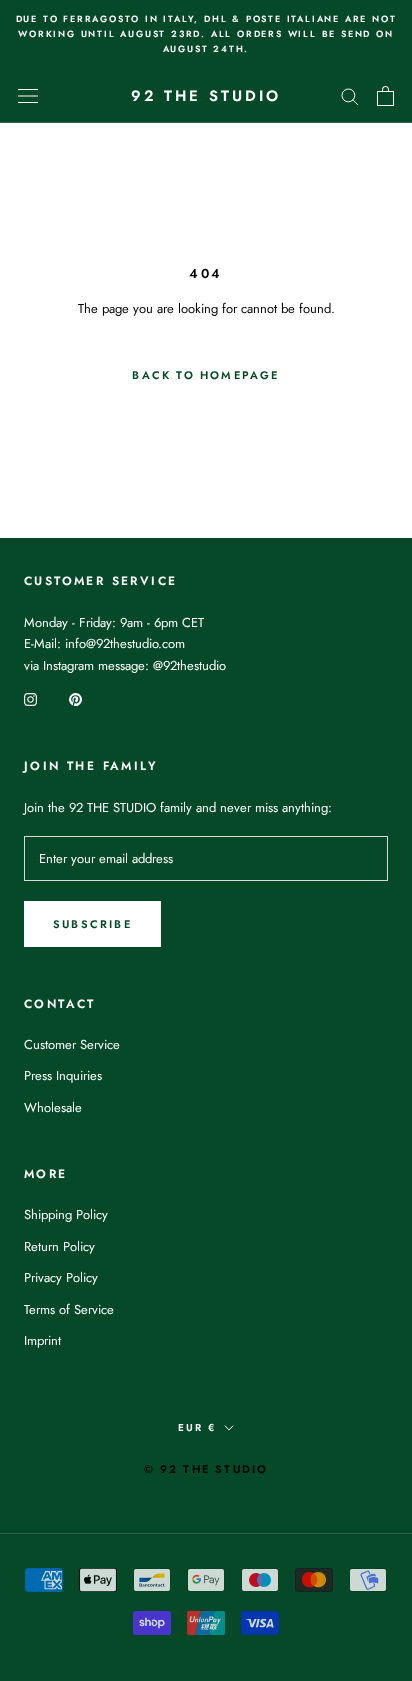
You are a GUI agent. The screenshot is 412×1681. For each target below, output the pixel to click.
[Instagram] (30, 697)
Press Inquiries (63, 1075)
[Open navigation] (28, 95)
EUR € (197, 1427)
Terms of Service (69, 1309)
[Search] (350, 95)
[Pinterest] (75, 697)
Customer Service (72, 1044)
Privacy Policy (61, 1277)
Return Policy (59, 1246)
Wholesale (53, 1107)
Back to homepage (205, 375)
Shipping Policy (66, 1214)
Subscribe (92, 924)
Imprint (42, 1340)
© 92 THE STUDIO (206, 1469)
